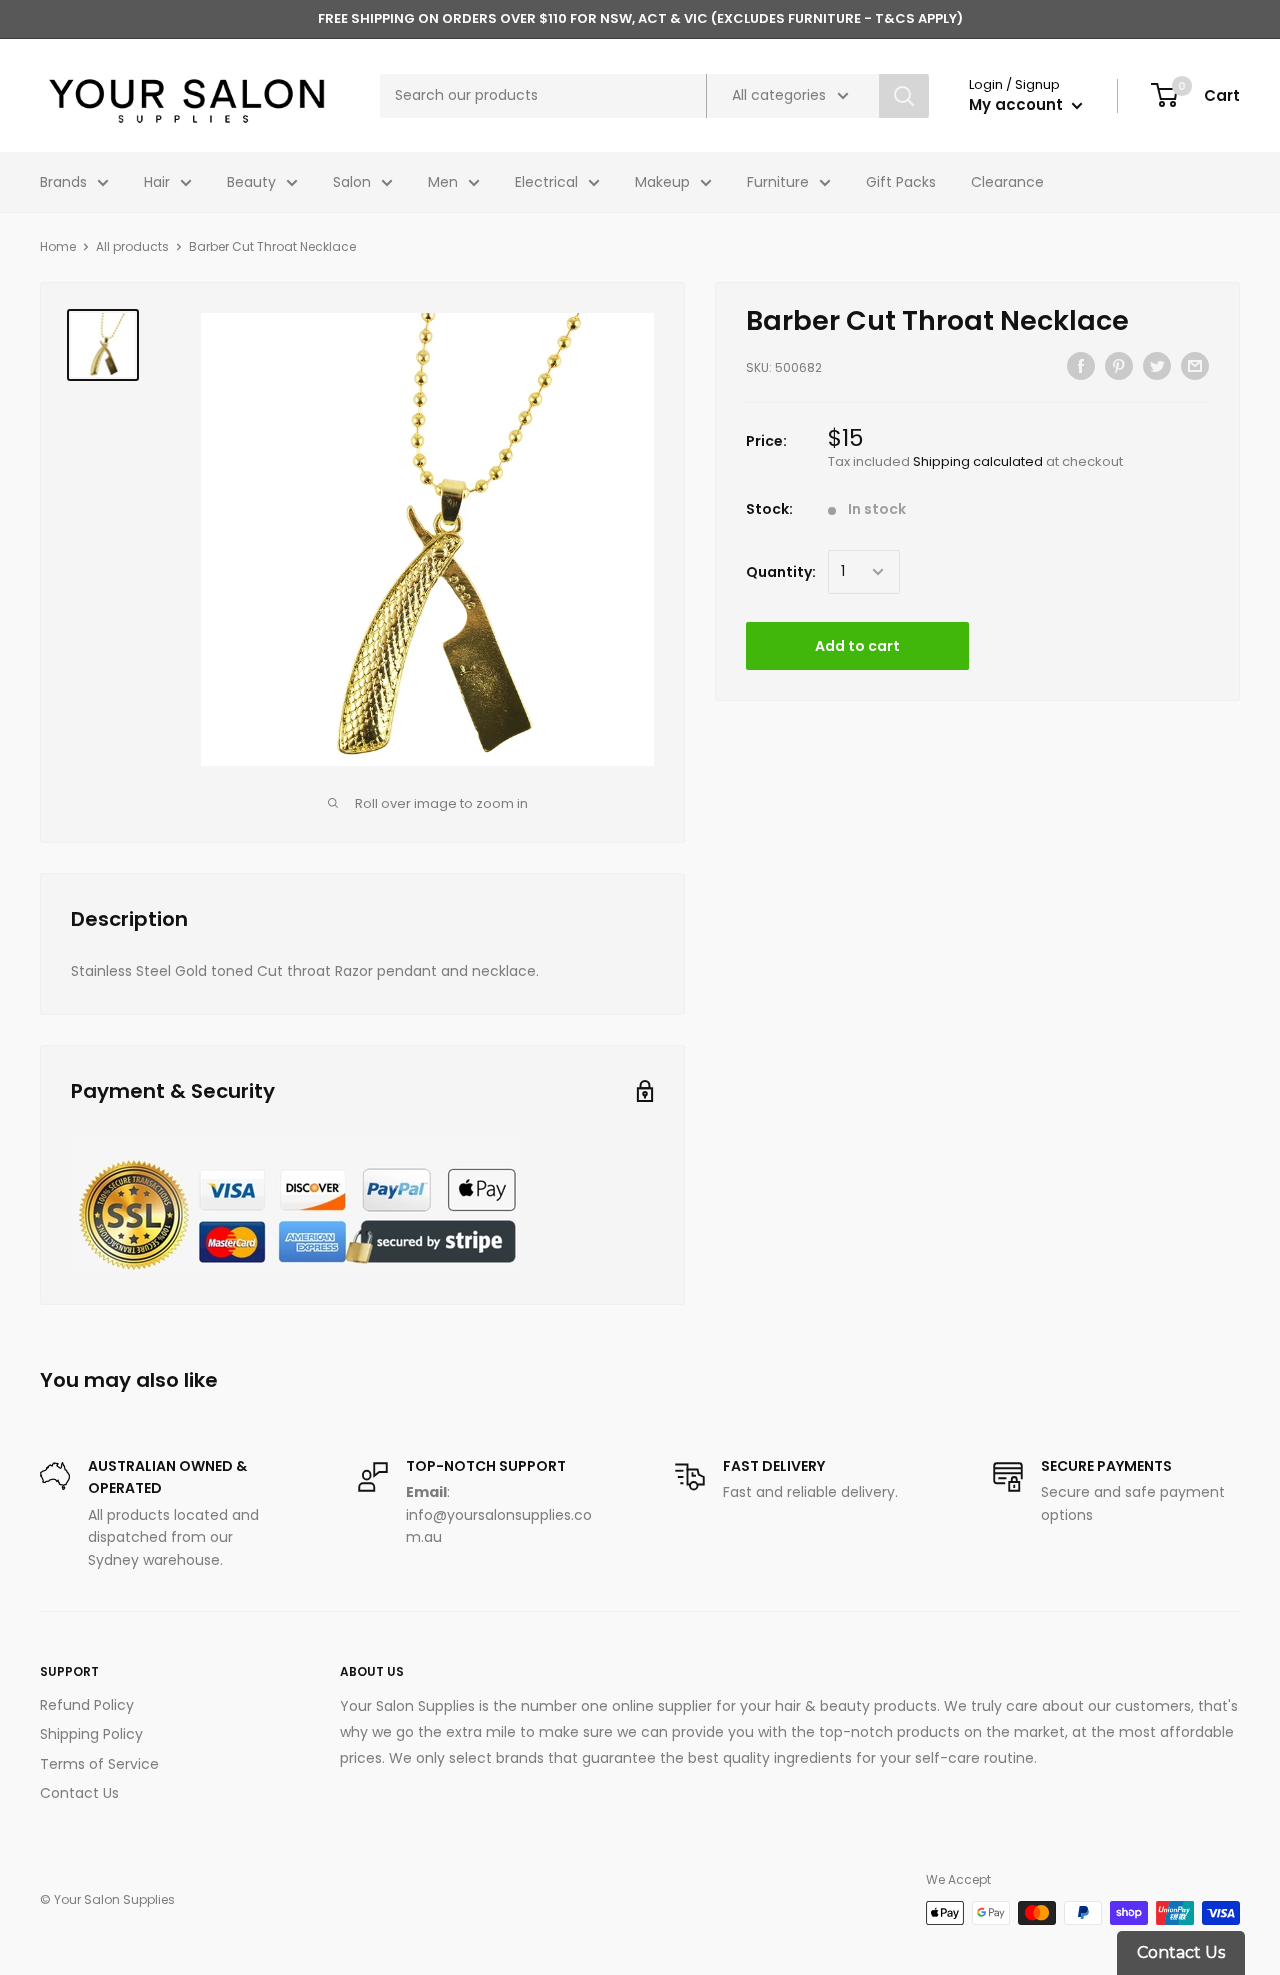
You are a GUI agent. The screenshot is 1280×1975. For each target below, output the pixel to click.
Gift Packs (901, 182)
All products (132, 246)
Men (443, 182)
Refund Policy (87, 1705)
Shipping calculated (978, 461)
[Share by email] (1195, 366)
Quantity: (781, 572)
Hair (157, 182)
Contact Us (79, 1793)
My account (1018, 104)
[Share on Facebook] (1081, 366)
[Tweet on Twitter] (1157, 366)
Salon (352, 182)
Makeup (662, 182)
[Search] (904, 96)
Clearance (1007, 182)
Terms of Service (99, 1764)
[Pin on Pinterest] (1119, 366)
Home (58, 246)
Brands (63, 182)
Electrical (546, 182)
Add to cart (857, 646)
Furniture (778, 182)
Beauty (251, 182)
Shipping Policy (91, 1734)
